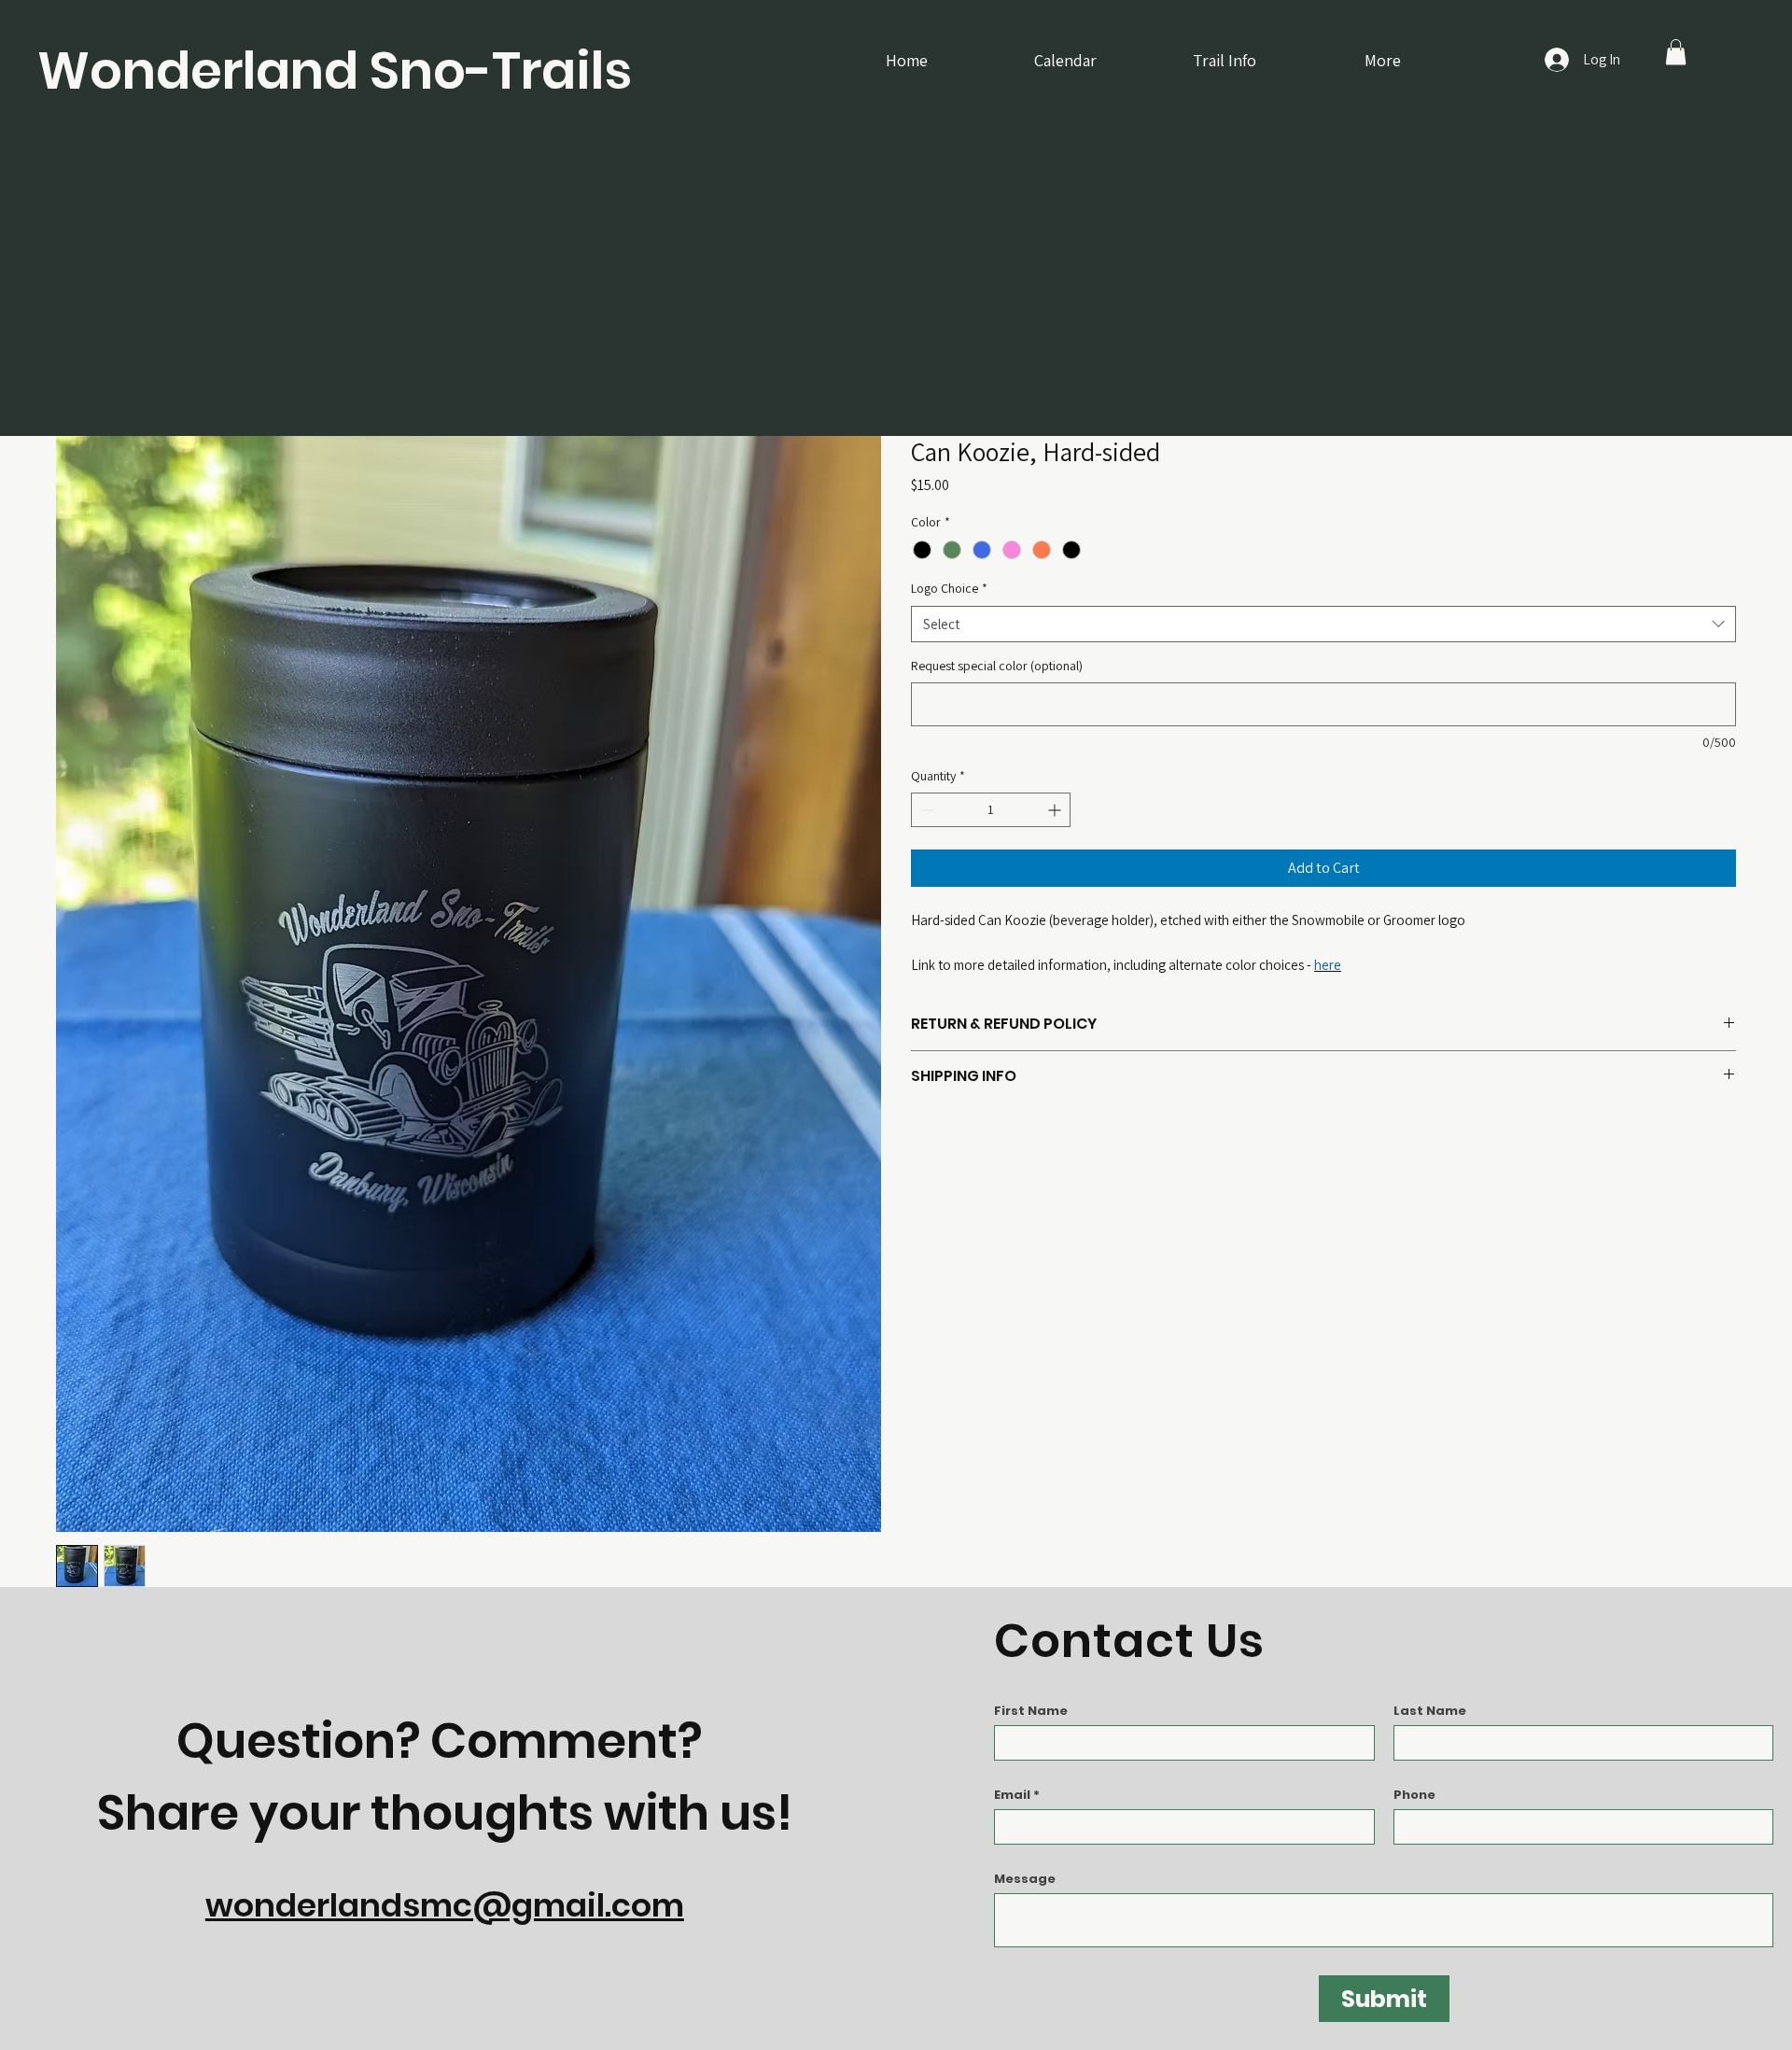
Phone (1414, 1795)
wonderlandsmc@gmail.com (445, 1905)
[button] (1676, 52)
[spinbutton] (991, 810)
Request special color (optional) (997, 666)
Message (1025, 1879)
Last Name (1430, 1711)
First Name (1031, 1711)
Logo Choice (949, 588)
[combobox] (1323, 624)
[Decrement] (925, 810)
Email (1012, 1795)
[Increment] (1056, 810)
